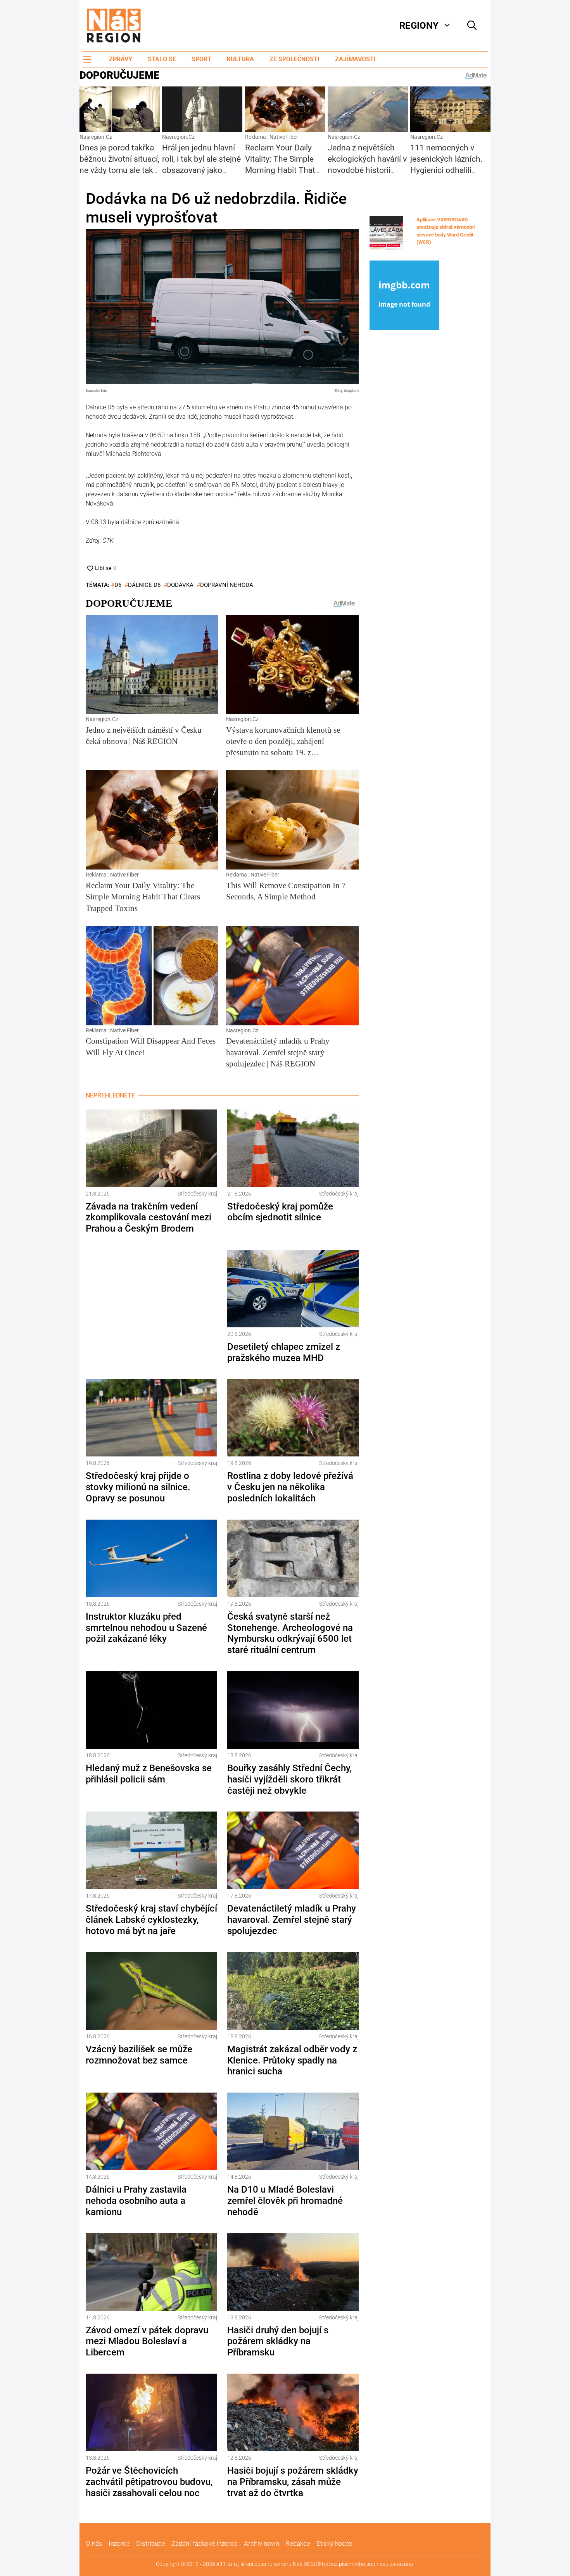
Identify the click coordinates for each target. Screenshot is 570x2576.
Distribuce (151, 2543)
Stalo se (162, 59)
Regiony (419, 26)
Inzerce (119, 2543)
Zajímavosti (355, 59)
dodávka (180, 585)
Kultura (240, 59)
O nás (94, 2543)
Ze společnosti (294, 59)
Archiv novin (262, 2543)
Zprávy (121, 59)
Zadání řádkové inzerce (205, 2543)
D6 (118, 585)
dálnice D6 (144, 585)
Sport (201, 59)
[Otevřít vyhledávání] (472, 26)
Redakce (298, 2543)
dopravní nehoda (227, 585)
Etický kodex (334, 2543)
